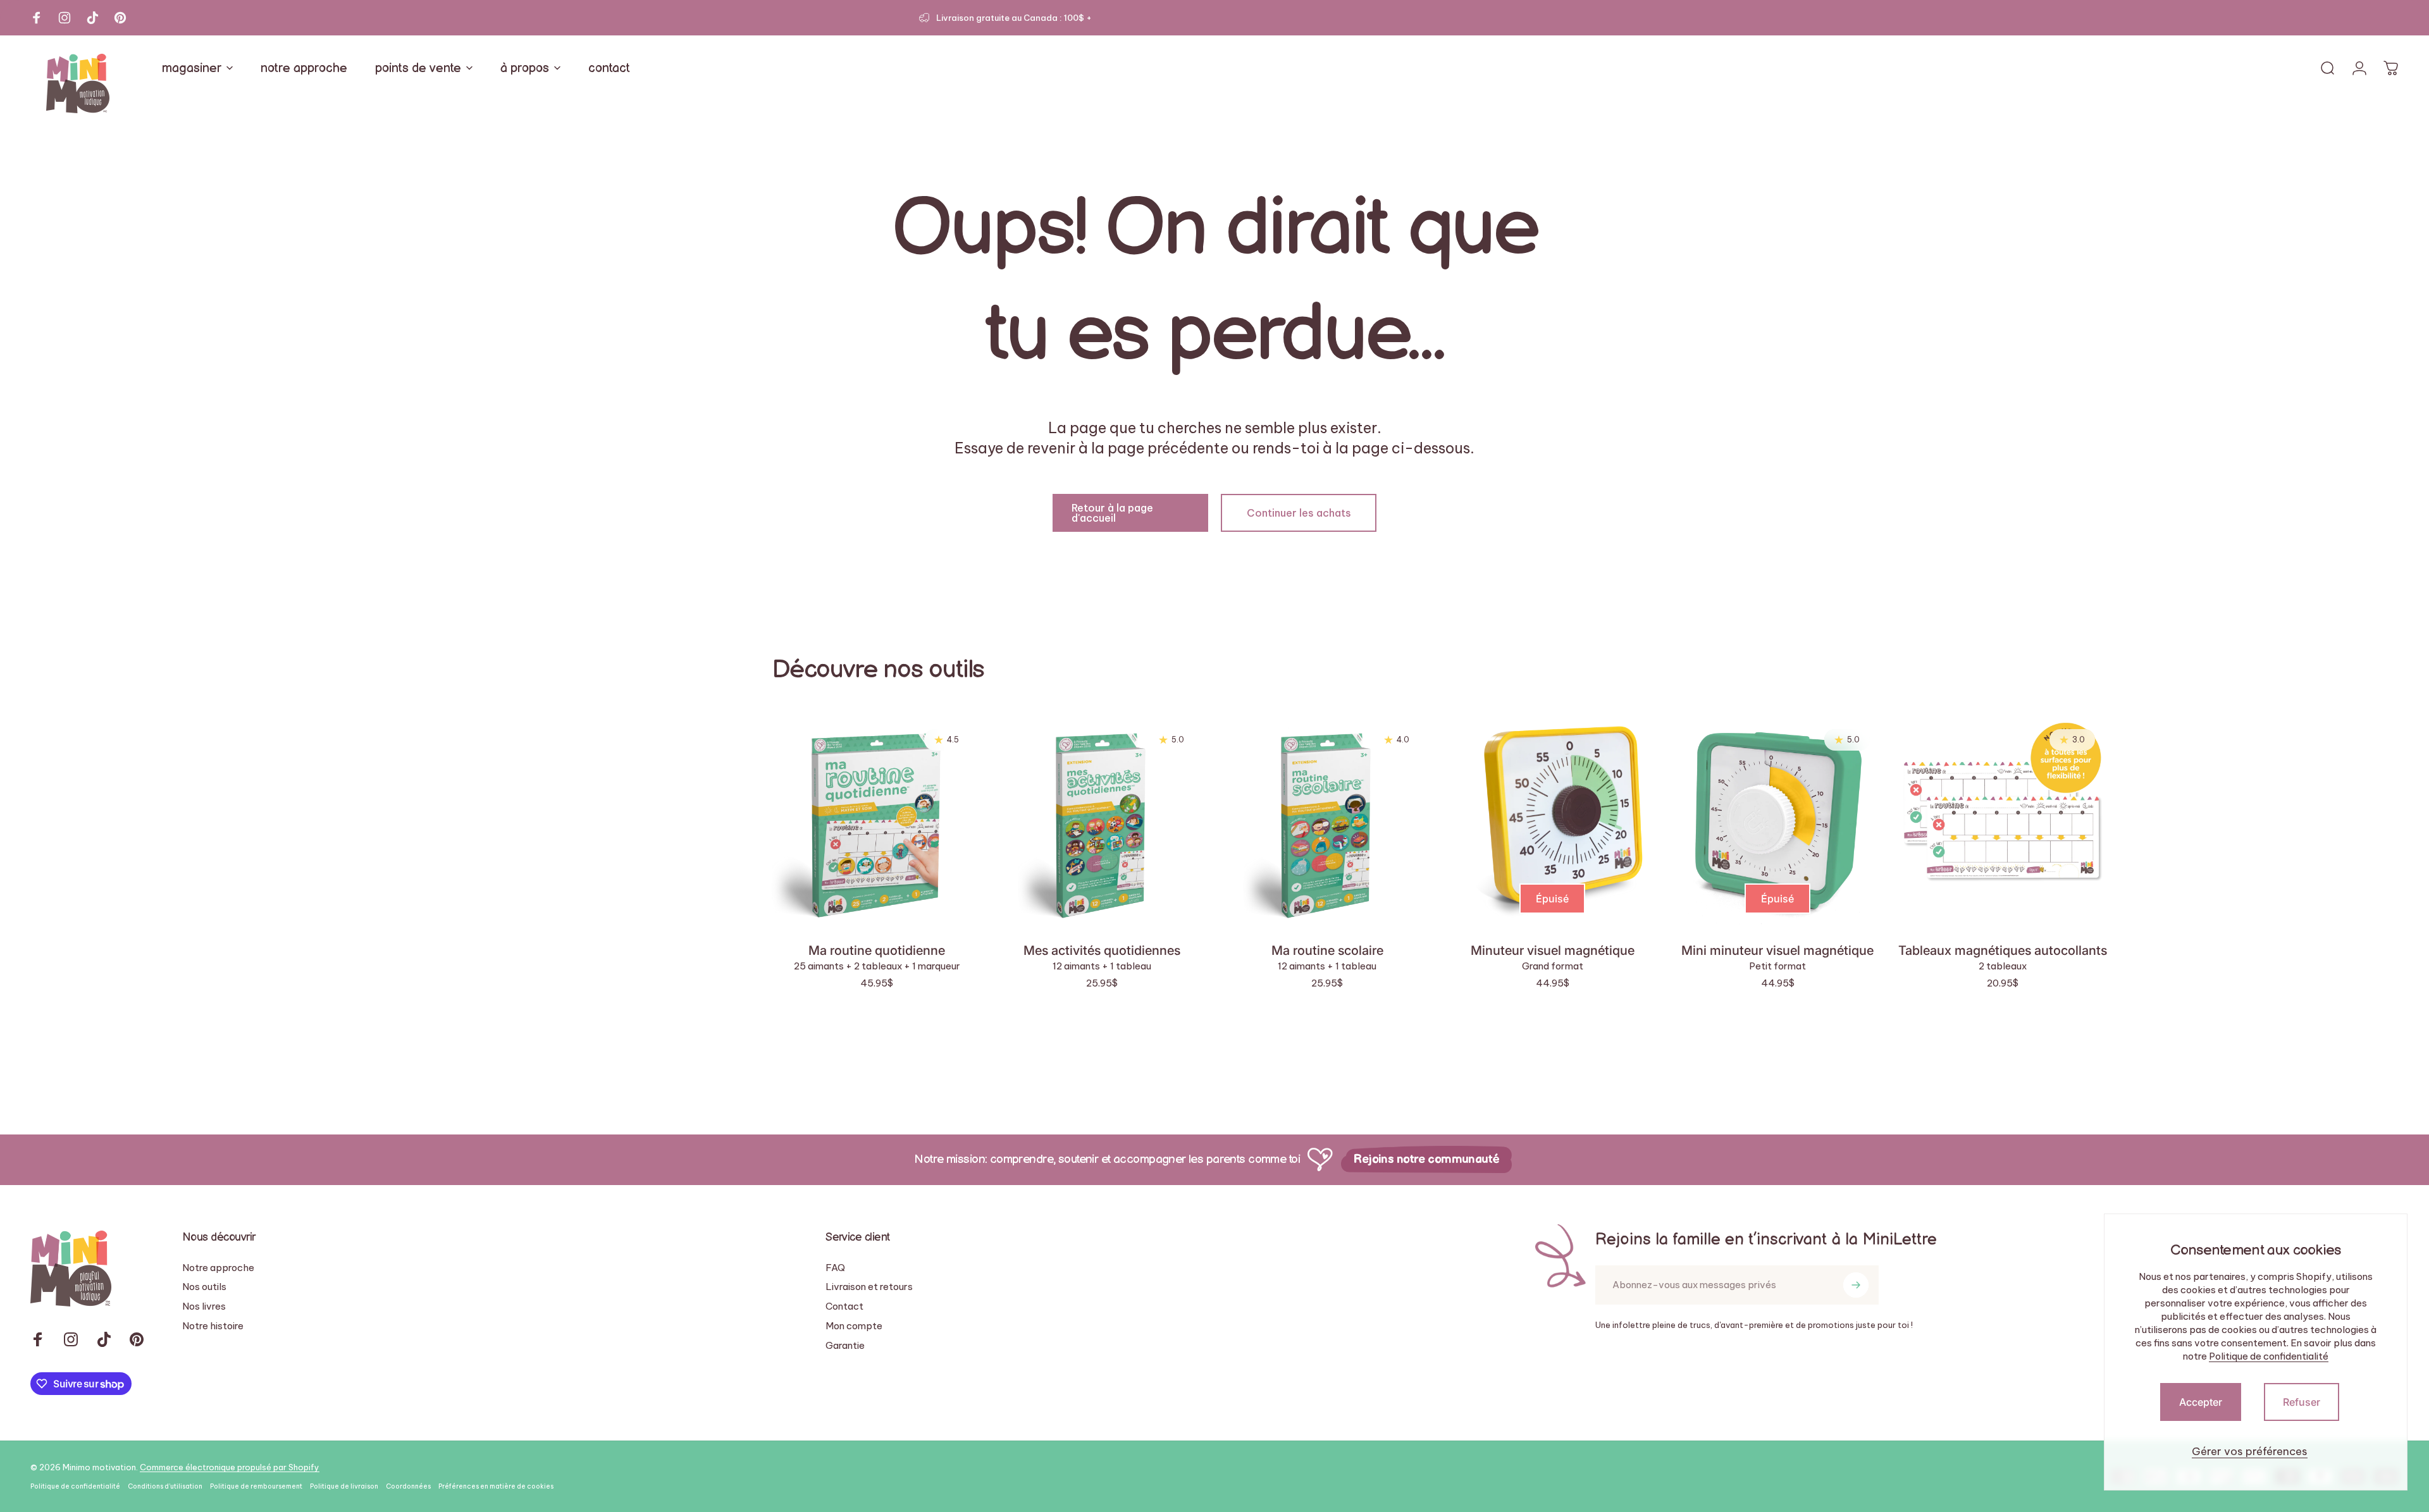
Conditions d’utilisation (165, 1486)
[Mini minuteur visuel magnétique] (1777, 821)
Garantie (845, 1346)
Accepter (2201, 1402)
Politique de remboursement (256, 1486)
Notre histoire (213, 1326)
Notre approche (218, 1268)
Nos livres (204, 1306)
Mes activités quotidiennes (1102, 950)
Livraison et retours (869, 1287)
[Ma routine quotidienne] (877, 821)
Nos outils (204, 1287)
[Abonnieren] (1856, 1285)
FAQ (835, 1268)
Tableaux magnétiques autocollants (2003, 950)
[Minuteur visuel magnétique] (1552, 821)
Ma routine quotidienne (877, 950)
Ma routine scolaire (1327, 950)
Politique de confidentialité (2269, 1356)
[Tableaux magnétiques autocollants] (2003, 821)
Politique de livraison (344, 1486)
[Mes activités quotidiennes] (1102, 821)
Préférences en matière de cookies (496, 1486)
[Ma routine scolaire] (1327, 821)
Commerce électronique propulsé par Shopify (230, 1467)
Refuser (2302, 1402)
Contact (844, 1306)
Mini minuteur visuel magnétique (1777, 950)
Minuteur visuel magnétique (1553, 950)
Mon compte (854, 1326)
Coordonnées (408, 1486)
